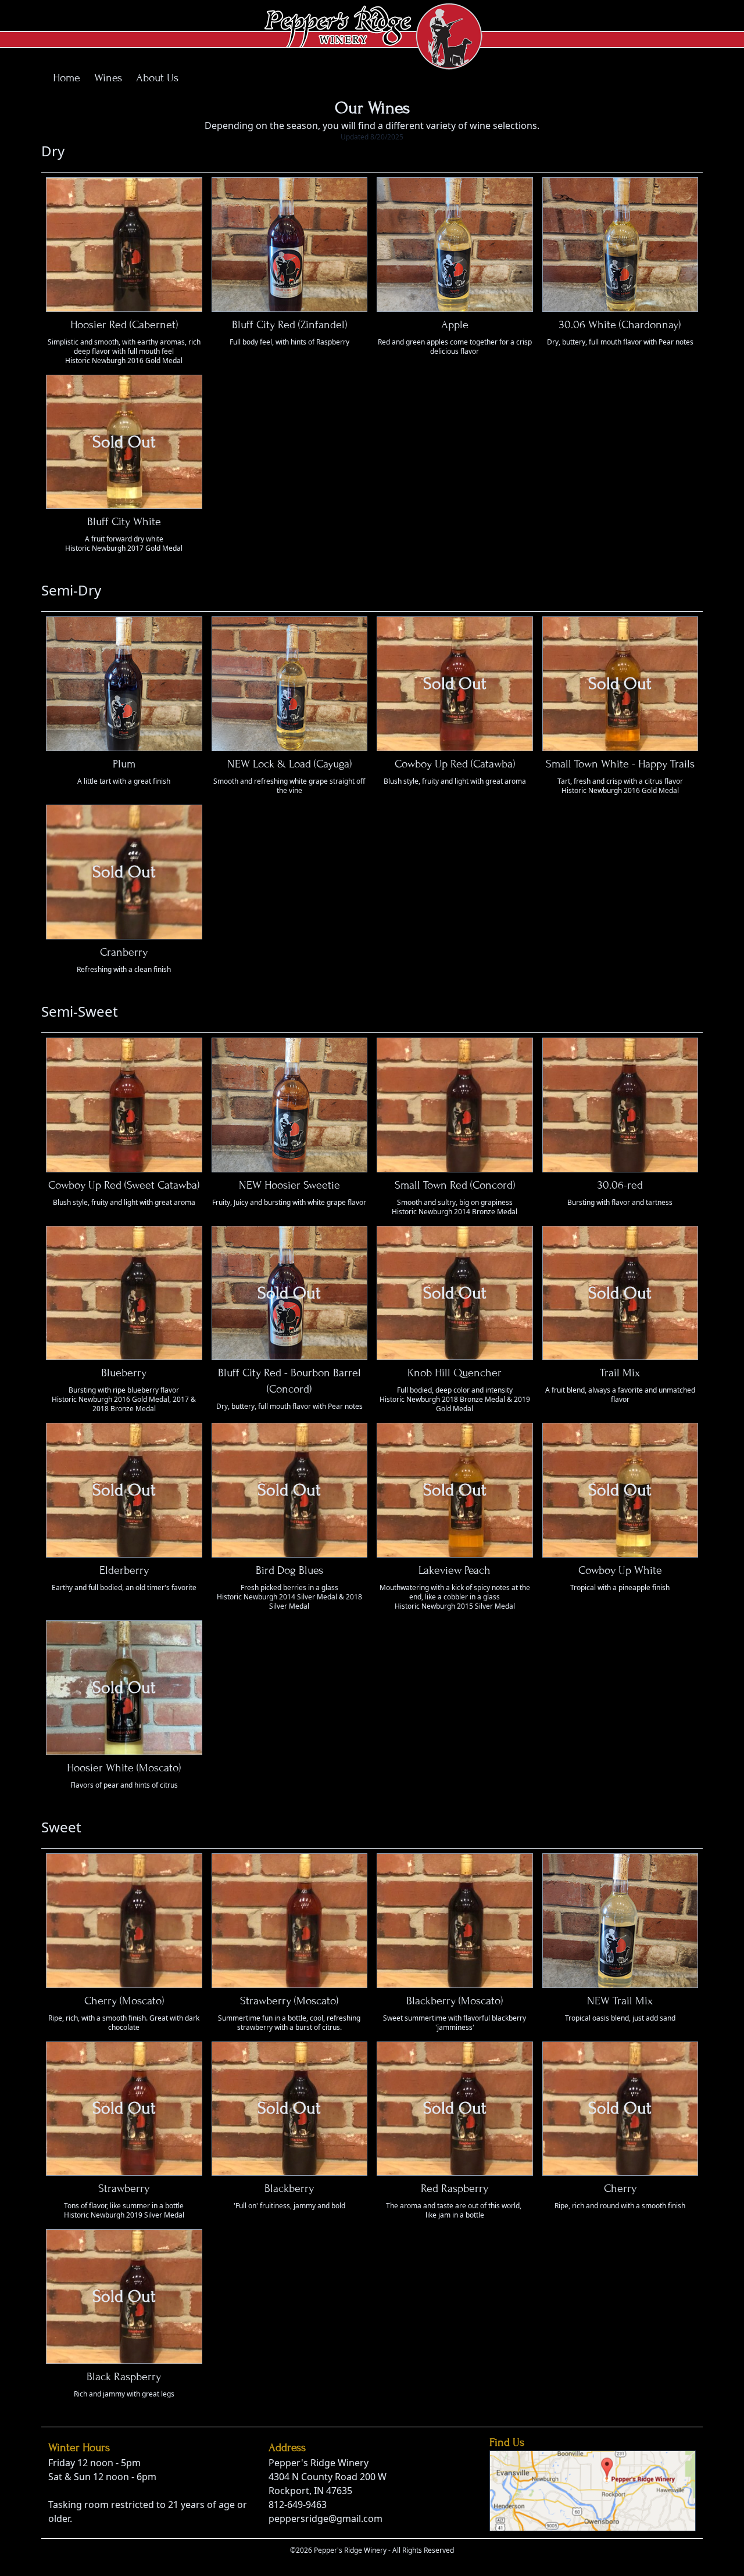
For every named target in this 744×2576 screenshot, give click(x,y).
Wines (108, 78)
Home (67, 78)
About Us (157, 78)
